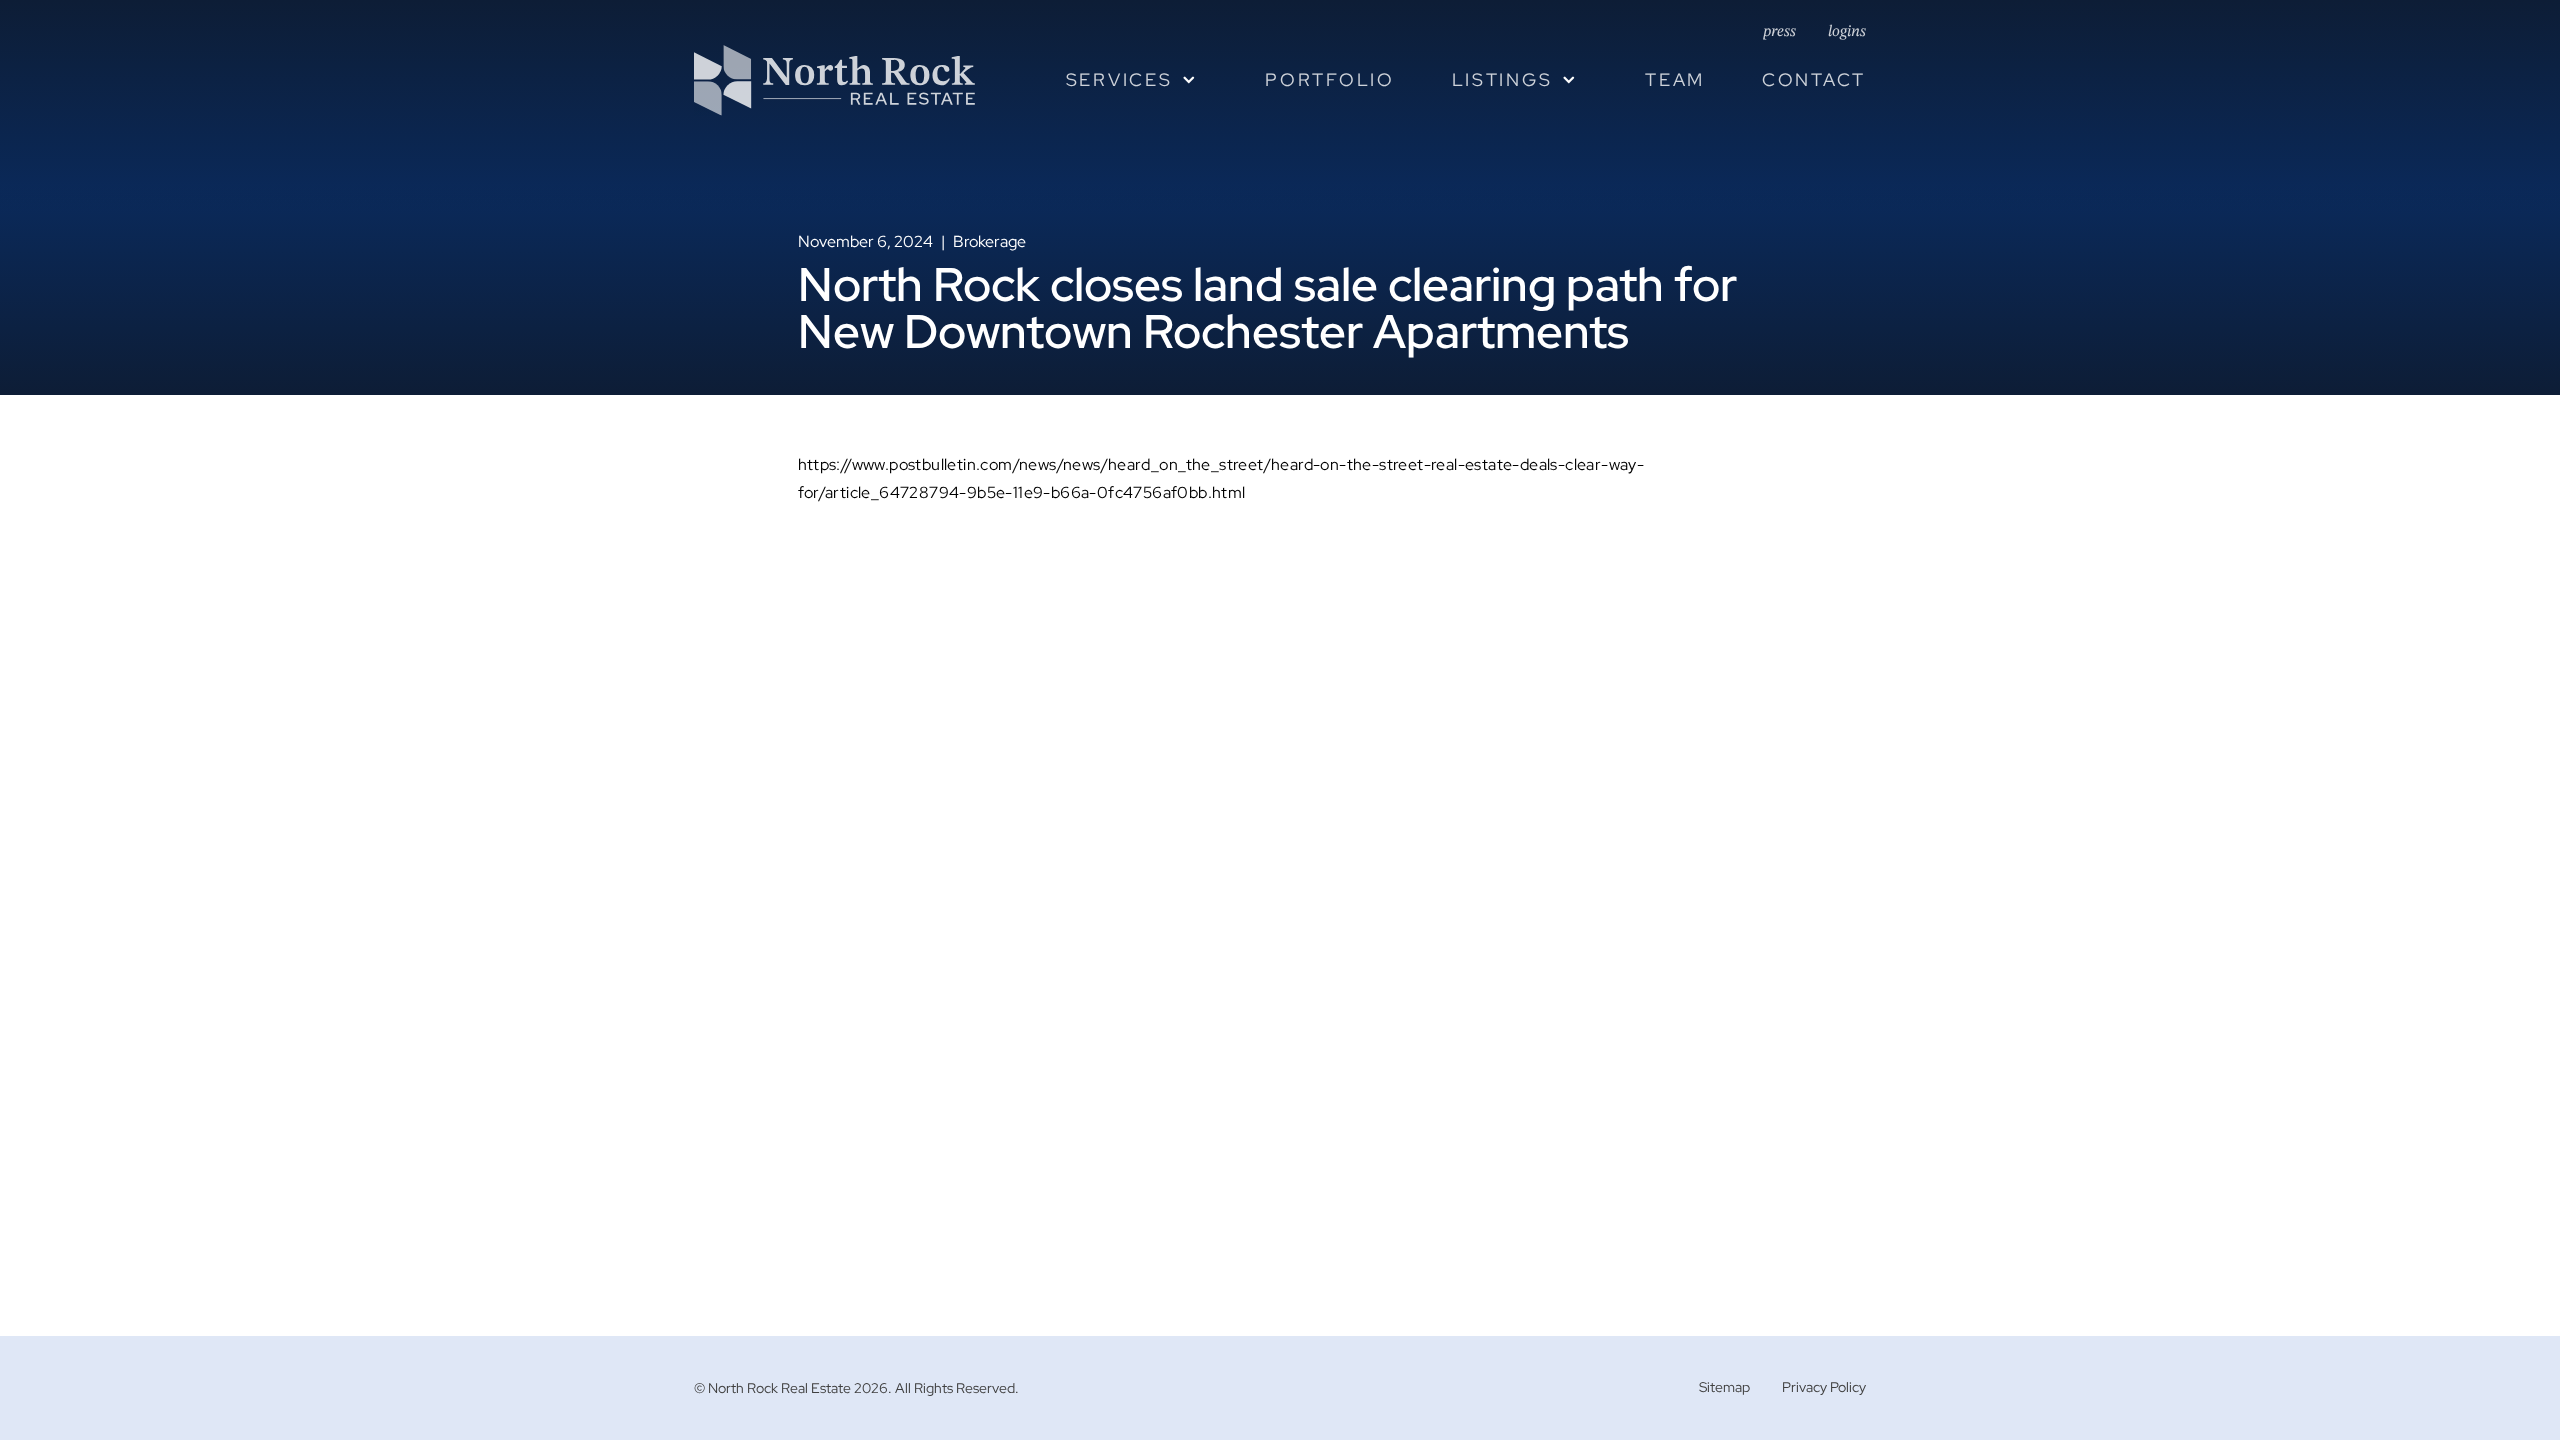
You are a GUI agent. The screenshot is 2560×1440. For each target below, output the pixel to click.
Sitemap (1724, 1387)
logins (1847, 32)
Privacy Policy (1824, 1387)
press (1779, 32)
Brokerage (989, 241)
